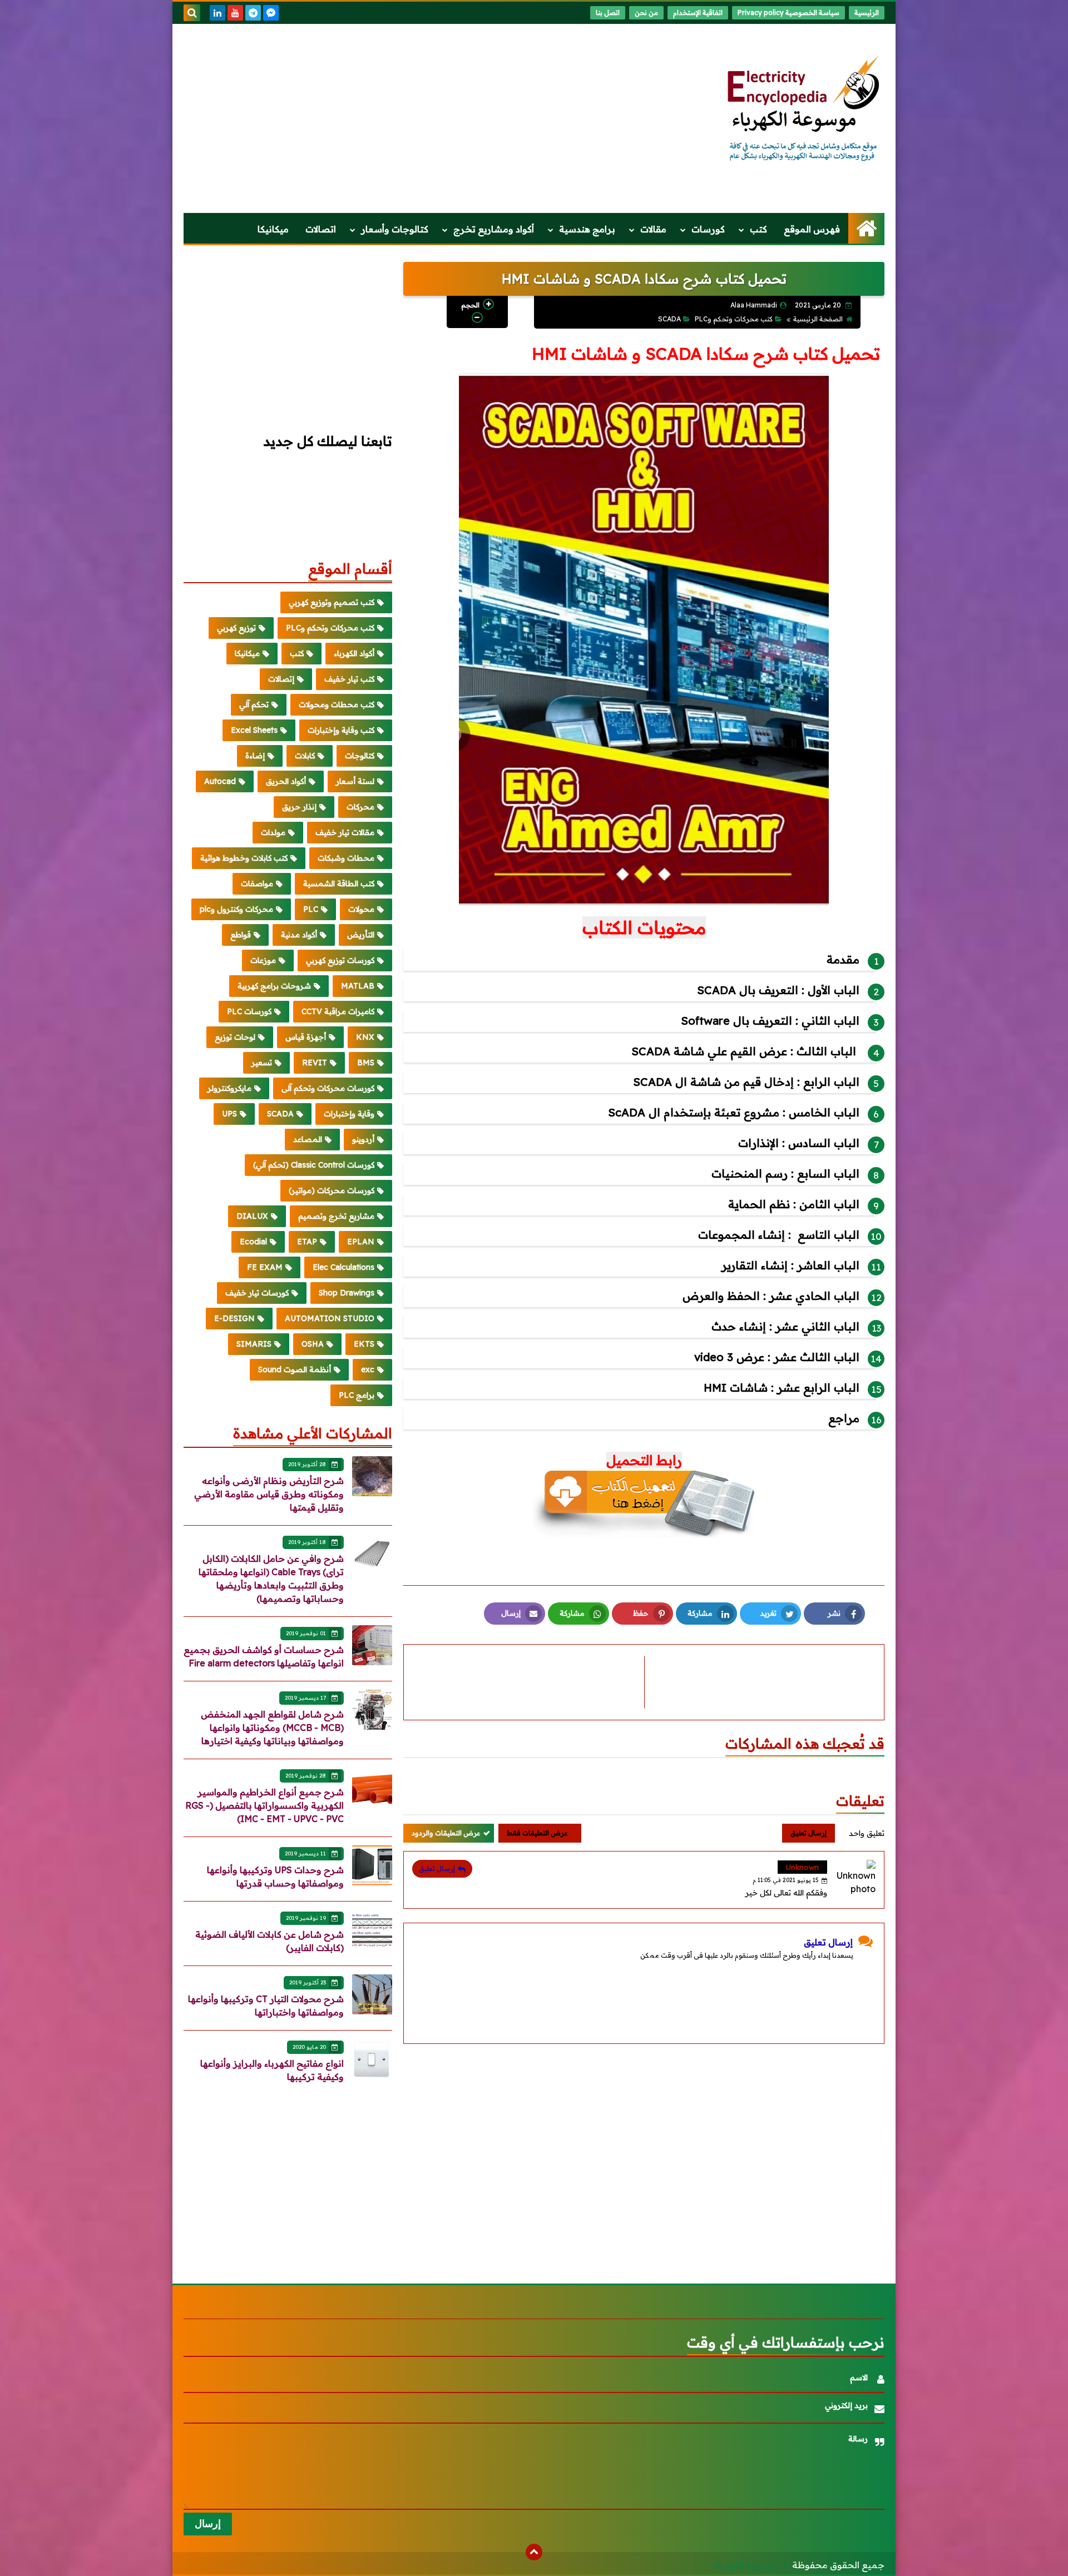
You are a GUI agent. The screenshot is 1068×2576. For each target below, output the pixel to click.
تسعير (262, 1063)
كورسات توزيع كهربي (340, 960)
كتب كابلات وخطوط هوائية (244, 858)
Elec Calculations (343, 1267)
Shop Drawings (347, 1293)
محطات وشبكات (346, 858)
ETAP (307, 1242)
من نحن (646, 13)
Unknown (802, 1867)
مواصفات (257, 884)
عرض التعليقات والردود (446, 1833)
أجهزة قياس (306, 1037)
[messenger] (271, 13)
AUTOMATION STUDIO (330, 1318)
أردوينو (363, 1139)
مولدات (273, 832)
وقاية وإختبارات (349, 1114)
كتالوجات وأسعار (395, 229)
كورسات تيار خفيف (257, 1293)
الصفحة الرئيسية (818, 319)
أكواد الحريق (286, 781)
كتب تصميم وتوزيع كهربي (332, 602)
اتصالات (321, 229)
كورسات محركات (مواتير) (332, 1190)
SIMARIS (254, 1344)
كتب (758, 229)
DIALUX (252, 1216)
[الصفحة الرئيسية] (866, 228)
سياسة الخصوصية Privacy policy (788, 13)
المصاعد (308, 1139)
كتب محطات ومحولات (337, 704)
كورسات (708, 229)
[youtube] (235, 13)
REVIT (315, 1063)
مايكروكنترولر (229, 1088)
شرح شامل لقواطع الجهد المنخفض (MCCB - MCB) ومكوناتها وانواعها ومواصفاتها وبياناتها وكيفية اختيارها (272, 1728)
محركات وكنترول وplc (236, 909)
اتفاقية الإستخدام (698, 13)
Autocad (220, 781)
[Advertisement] (386, 118)
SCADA (669, 319)
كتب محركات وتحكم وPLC (734, 319)
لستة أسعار (355, 781)
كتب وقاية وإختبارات (341, 730)
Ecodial (253, 1242)
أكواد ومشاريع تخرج (494, 229)
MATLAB (358, 986)
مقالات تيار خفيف (345, 832)
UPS (229, 1114)
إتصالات (281, 679)
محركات (360, 807)
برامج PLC (357, 1395)
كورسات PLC (249, 1011)
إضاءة (255, 756)
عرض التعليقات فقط (537, 1833)
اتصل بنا (608, 13)
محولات (361, 909)
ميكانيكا (273, 229)
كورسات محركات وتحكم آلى (328, 1088)
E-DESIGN (234, 1318)
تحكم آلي (254, 704)
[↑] (534, 2552)
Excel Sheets (254, 730)
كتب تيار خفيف (349, 679)
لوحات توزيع (235, 1037)
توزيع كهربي (236, 628)
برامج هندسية (587, 229)
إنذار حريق (299, 807)
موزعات (263, 960)
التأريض (361, 935)
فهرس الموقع (812, 229)
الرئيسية (867, 13)
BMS (366, 1063)
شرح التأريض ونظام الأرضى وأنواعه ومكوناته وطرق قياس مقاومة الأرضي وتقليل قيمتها (269, 1494)
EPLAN (361, 1242)
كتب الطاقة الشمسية (339, 884)
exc (368, 1369)
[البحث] (192, 13)
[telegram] (253, 13)
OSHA (313, 1344)
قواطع (241, 935)
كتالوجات (360, 756)
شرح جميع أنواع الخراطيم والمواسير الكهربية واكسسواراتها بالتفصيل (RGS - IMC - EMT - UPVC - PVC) (264, 1805)
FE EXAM (265, 1267)
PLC (311, 909)
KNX (365, 1037)
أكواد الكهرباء (354, 653)
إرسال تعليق (437, 1868)
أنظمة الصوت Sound (295, 1369)
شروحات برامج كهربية (274, 986)
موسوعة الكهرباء (747, 2565)
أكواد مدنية (299, 935)
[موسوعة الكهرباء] (804, 110)
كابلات (305, 756)
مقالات (653, 229)
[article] (530, 1682)
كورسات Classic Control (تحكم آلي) (314, 1165)
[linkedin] (217, 13)
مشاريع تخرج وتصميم (336, 1216)
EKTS (364, 1344)
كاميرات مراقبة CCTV (338, 1011)
